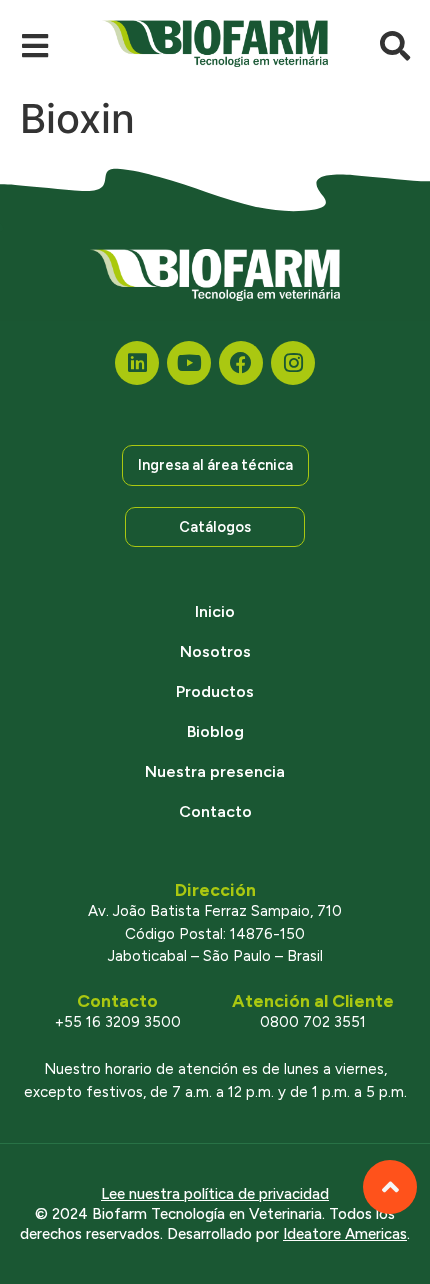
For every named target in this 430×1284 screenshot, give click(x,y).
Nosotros (215, 651)
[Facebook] (241, 363)
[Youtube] (189, 363)
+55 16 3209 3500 (118, 1022)
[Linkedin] (137, 363)
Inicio (215, 611)
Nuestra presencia (215, 771)
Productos (215, 691)
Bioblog (215, 731)
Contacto (215, 811)
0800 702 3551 (313, 1022)
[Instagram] (293, 363)
